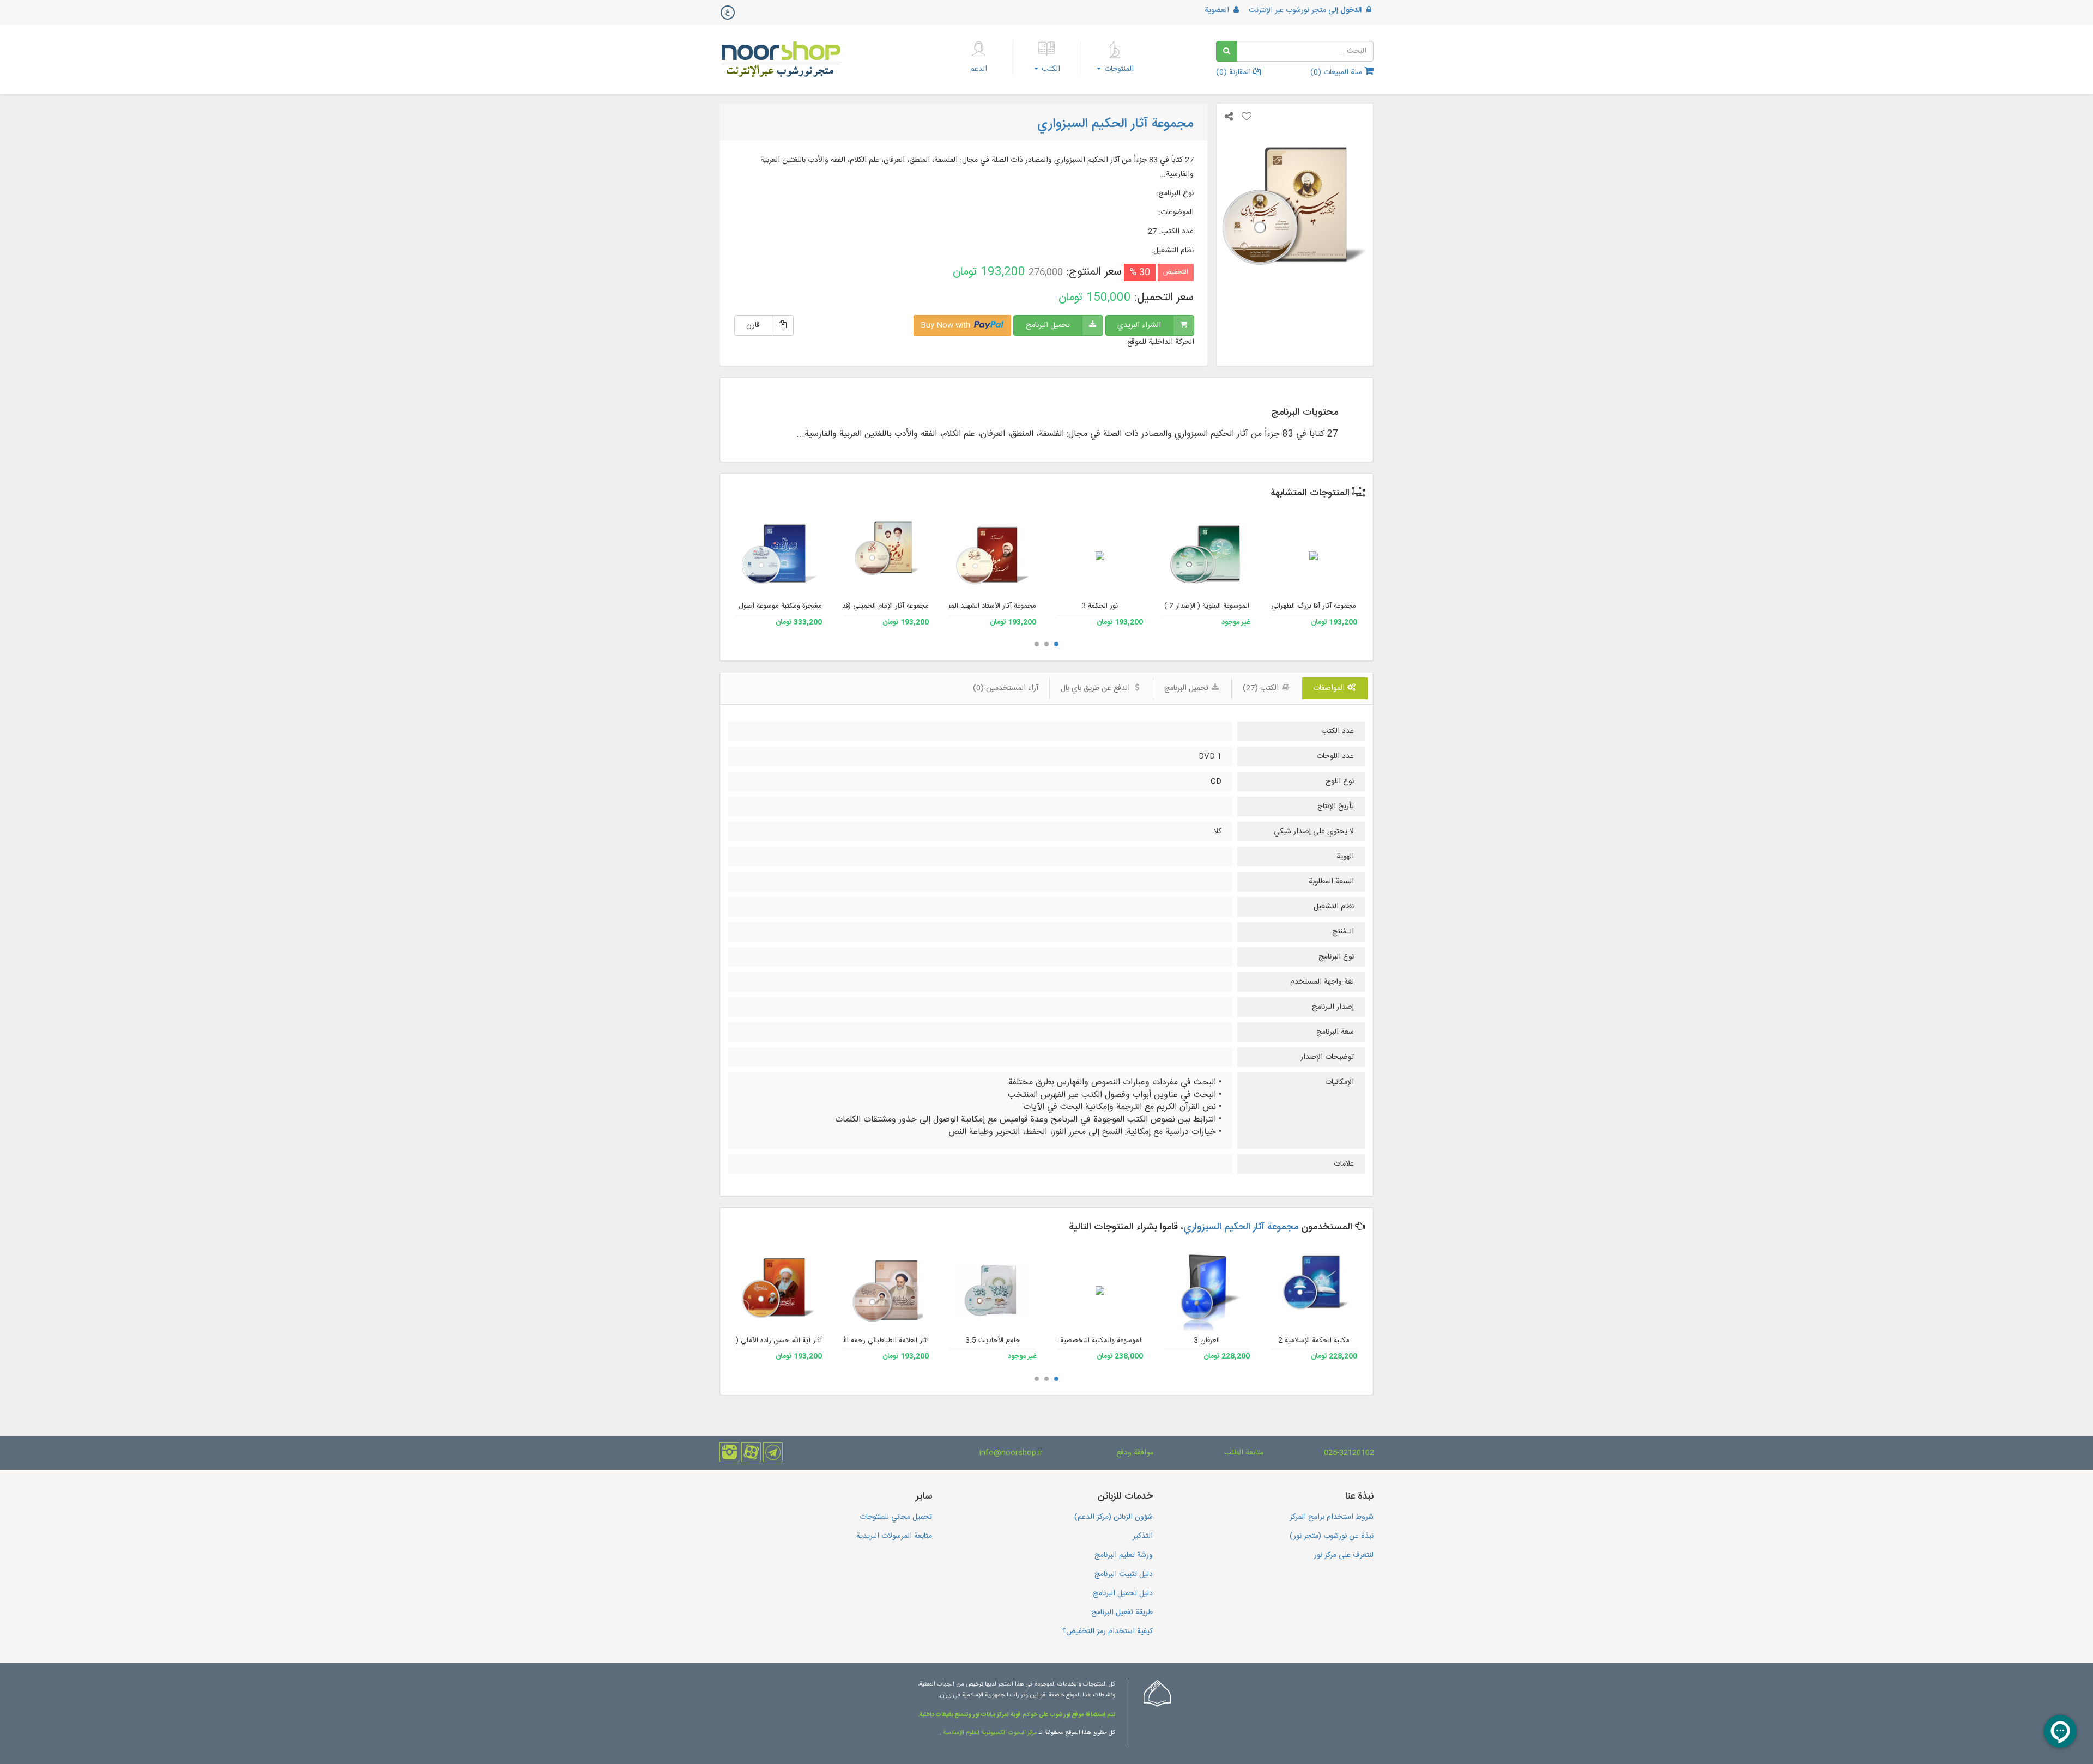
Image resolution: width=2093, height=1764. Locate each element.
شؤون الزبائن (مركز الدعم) (1114, 1517)
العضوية (1218, 10)
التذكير (1143, 1536)
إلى (1305, 10)
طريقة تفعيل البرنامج (1122, 1613)
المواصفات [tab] (1330, 688)
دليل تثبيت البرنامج (1124, 1574)
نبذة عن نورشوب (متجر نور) (1332, 1536)
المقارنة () (1235, 72)
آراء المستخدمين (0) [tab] (1006, 688)
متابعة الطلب (1244, 1453)
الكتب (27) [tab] (1262, 688)
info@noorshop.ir (1011, 1453)
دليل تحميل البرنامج (1123, 1593)
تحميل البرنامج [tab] (1187, 688)
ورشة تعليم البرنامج (1124, 1555)
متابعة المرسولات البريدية (894, 1536)
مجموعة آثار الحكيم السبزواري (1241, 1227)
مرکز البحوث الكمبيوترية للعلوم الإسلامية (989, 1733)
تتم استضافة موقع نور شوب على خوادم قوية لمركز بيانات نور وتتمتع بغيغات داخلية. (1017, 1715)
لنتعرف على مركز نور (1344, 1555)
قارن (753, 325)
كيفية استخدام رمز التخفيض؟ (1108, 1632)
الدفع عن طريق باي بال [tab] (1096, 688)
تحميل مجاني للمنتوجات (896, 1517)
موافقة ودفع (1135, 1453)
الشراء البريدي (1139, 325)
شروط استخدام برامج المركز (1332, 1517)
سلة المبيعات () (1337, 72)
